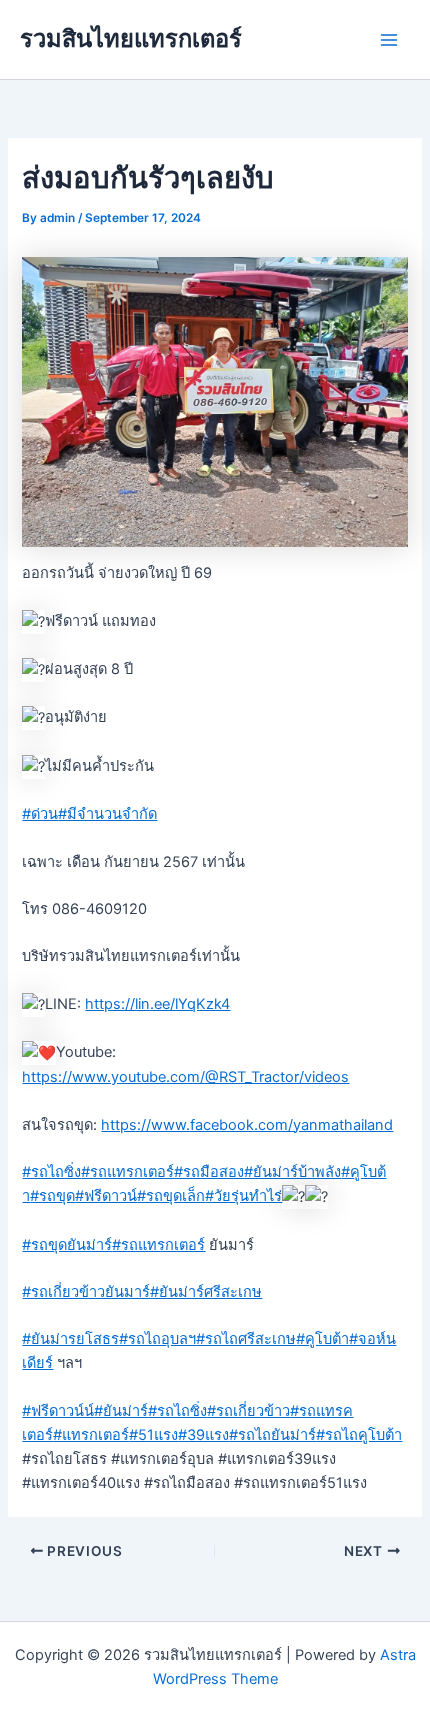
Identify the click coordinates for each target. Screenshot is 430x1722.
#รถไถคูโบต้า (359, 1435)
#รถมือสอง (209, 1172)
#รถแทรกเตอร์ (127, 1172)
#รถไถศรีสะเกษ (246, 1339)
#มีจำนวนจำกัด (107, 814)
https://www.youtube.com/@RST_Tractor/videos (185, 1077)
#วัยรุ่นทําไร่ (243, 1196)
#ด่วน (40, 814)
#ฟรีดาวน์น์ (58, 1411)
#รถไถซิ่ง (51, 1172)
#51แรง (153, 1435)
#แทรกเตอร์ (91, 1435)
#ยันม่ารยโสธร (70, 1339)
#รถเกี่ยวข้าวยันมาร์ (86, 1292)
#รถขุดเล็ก (171, 1196)
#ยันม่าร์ (121, 1411)
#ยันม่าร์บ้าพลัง (292, 1172)
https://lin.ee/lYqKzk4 (157, 1004)
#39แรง (203, 1435)
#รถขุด (52, 1196)
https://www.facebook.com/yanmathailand (247, 1125)
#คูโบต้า (322, 1339)
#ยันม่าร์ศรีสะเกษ (206, 1292)
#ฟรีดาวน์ (106, 1196)
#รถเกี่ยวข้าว (248, 1411)
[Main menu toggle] (389, 40)
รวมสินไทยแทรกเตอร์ (131, 38)
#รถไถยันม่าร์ (272, 1435)
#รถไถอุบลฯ (157, 1339)
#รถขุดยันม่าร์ (67, 1245)
